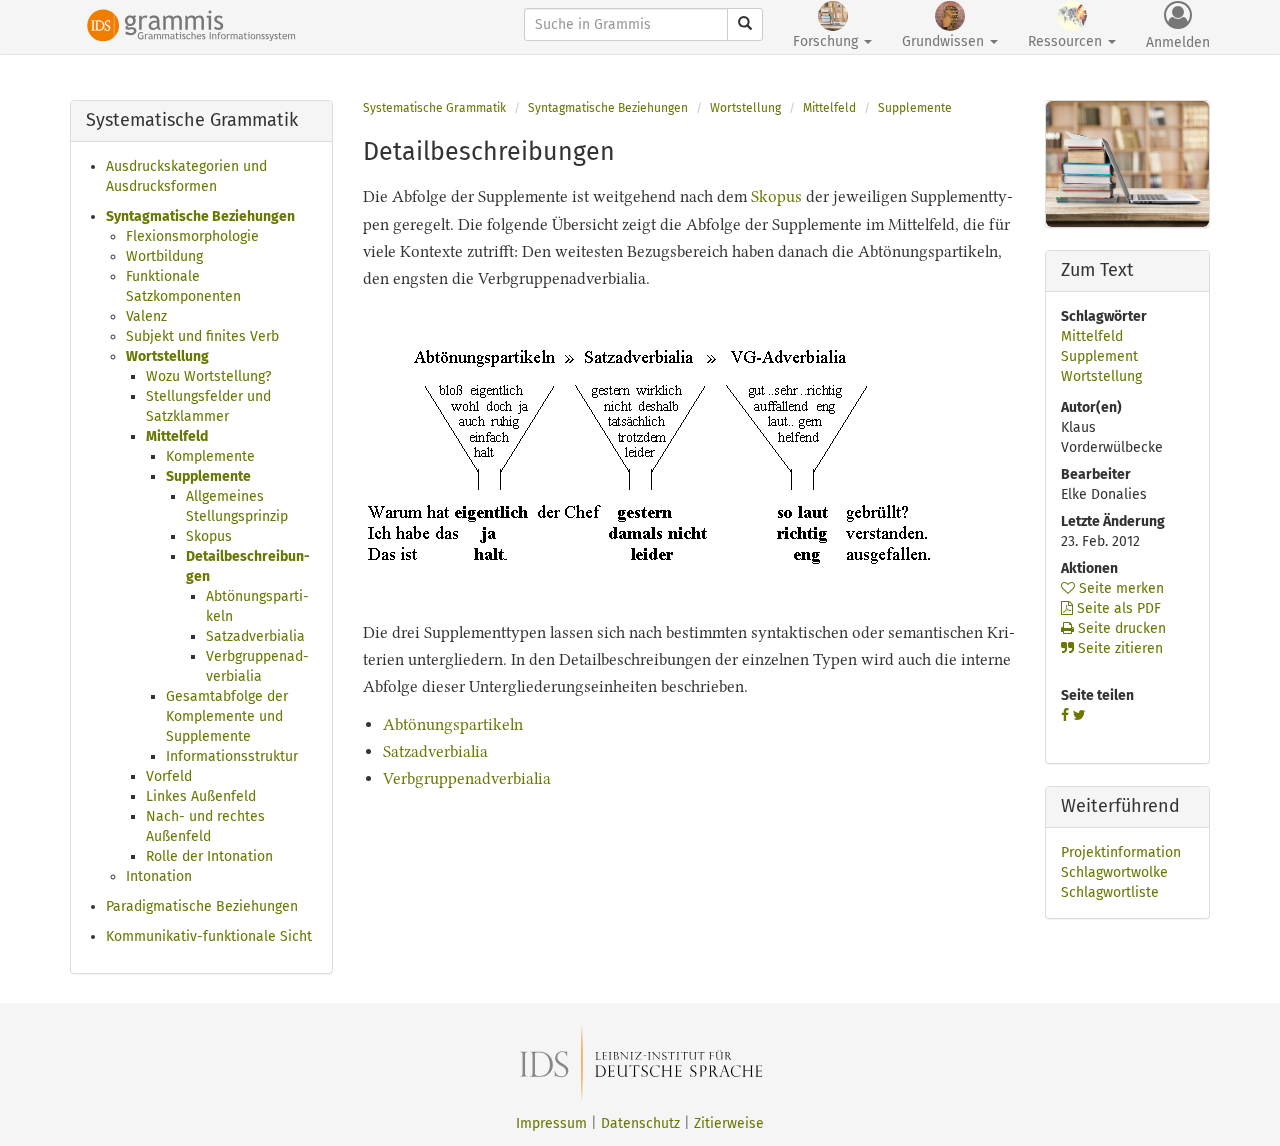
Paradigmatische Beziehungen (202, 906)
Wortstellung (167, 356)
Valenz (146, 316)
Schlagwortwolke (1114, 872)
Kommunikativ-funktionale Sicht (209, 936)
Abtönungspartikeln (453, 724)
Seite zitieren (1118, 648)
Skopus (209, 536)
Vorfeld (169, 776)
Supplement (1099, 356)
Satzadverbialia (255, 636)
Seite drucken (1120, 628)
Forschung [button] (827, 41)
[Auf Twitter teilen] (1079, 715)
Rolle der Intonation (209, 856)
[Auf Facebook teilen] (1065, 715)
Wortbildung (164, 256)
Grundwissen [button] (945, 41)
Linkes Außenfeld (201, 796)
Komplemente (210, 456)
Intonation (159, 876)
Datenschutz (640, 1123)
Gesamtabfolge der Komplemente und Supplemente (227, 716)
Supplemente (208, 476)
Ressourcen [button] (1067, 41)
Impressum (551, 1123)
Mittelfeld (177, 436)
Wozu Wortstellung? (208, 376)
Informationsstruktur (232, 756)
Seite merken (1119, 588)
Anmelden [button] (1178, 42)
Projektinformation (1121, 852)
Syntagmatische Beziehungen (200, 216)
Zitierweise (729, 1123)
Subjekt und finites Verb (202, 336)
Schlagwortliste (1110, 892)
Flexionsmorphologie (192, 236)
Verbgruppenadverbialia (467, 778)
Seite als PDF (1117, 608)
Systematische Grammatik (434, 108)
